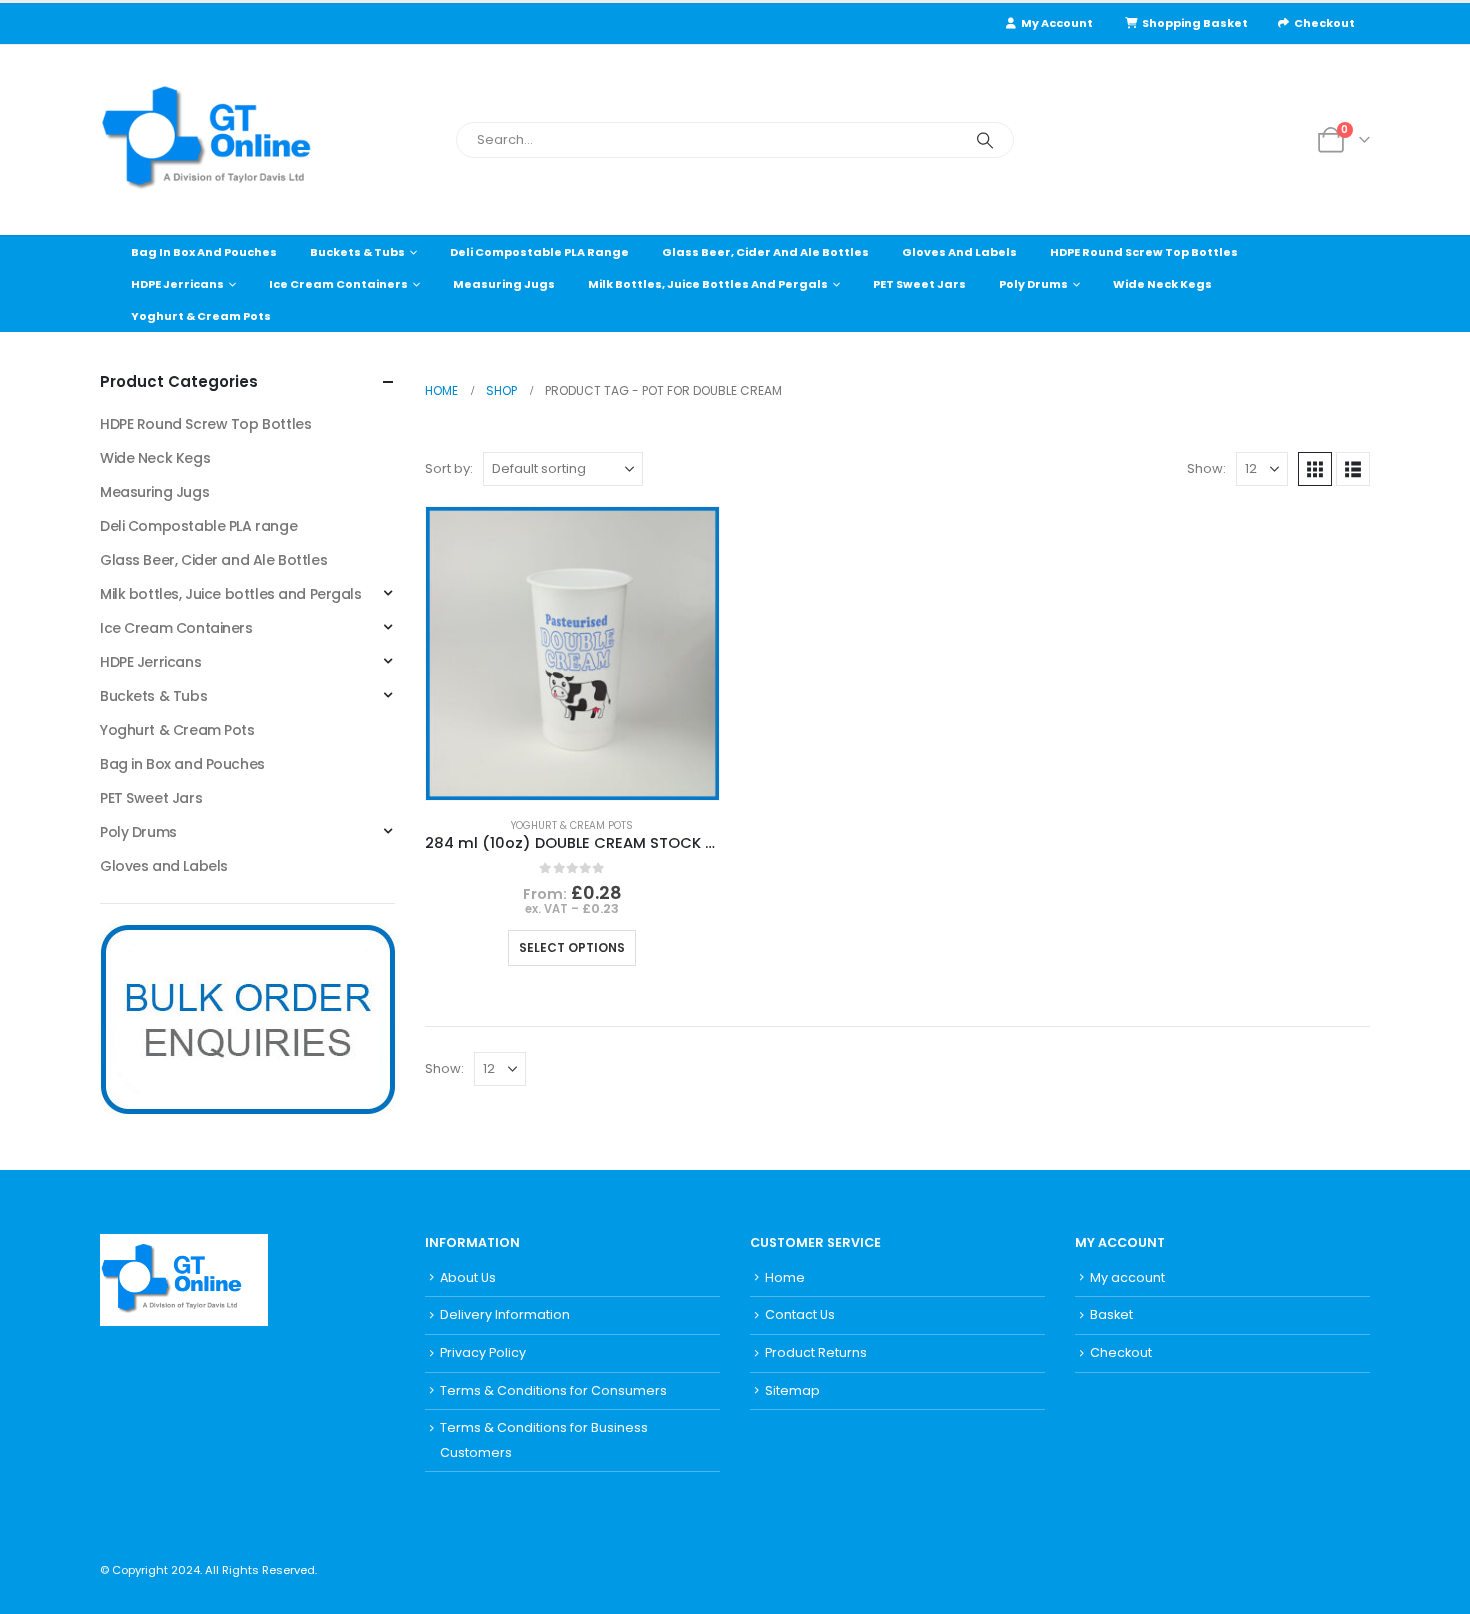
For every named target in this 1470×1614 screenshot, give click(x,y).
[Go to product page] (572, 653)
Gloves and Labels (959, 252)
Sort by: (449, 468)
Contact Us (800, 1314)
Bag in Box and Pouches (204, 252)
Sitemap (792, 1390)
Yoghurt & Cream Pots (201, 316)
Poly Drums (1033, 284)
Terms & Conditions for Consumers (553, 1390)
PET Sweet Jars (919, 284)
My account (1127, 1277)
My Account (1057, 23)
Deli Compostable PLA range (539, 252)
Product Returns (816, 1352)
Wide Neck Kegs (1162, 284)
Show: (1206, 468)
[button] (1315, 469)
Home (785, 1277)
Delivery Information (505, 1314)
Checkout (1324, 23)
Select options (572, 947)
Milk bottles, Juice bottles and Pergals (708, 284)
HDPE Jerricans (177, 284)
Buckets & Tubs (357, 252)
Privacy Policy (483, 1352)
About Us (468, 1277)
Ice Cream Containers (338, 284)
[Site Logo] (225, 140)
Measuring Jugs (504, 284)
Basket (1111, 1314)
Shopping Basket (1195, 23)
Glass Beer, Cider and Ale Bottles (765, 252)
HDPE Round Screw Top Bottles (1144, 252)
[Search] (985, 140)
